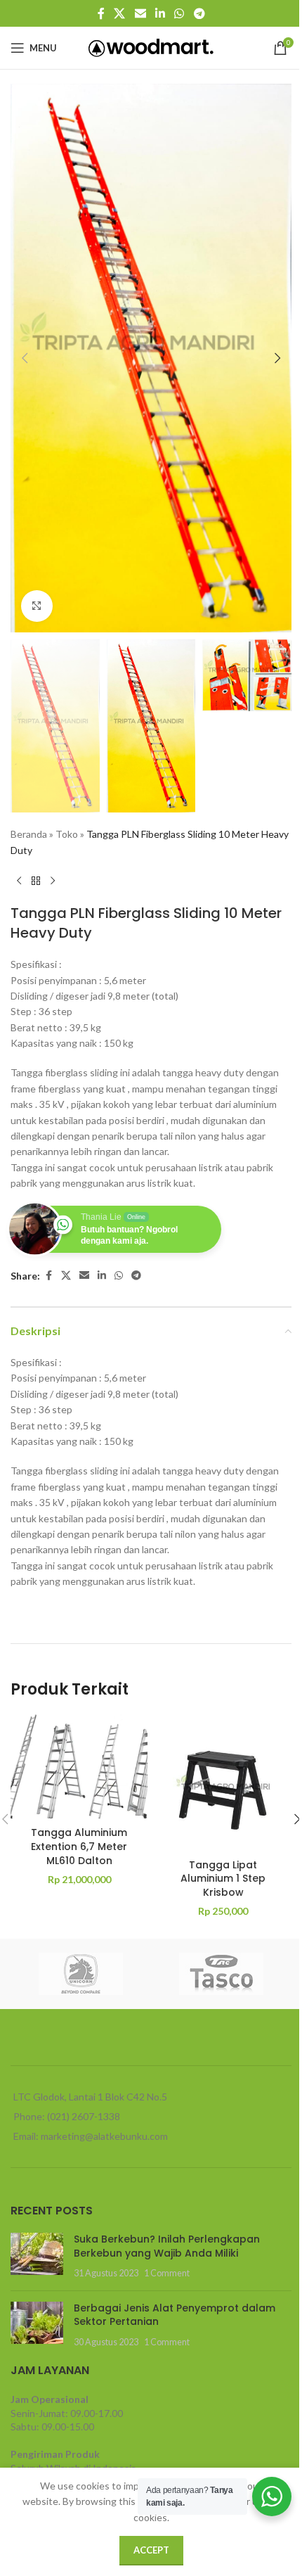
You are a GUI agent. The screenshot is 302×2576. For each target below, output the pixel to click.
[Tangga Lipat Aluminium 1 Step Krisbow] (223, 1783)
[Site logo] (151, 47)
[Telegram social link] (199, 13)
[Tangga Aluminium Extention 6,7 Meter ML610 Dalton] (79, 1767)
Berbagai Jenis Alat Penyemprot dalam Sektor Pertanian (175, 2315)
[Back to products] (36, 881)
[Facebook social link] (101, 13)
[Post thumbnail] (37, 2256)
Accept (151, 2550)
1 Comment (167, 2273)
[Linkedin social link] (160, 13)
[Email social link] (140, 13)
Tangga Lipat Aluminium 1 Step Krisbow (223, 1879)
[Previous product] (19, 881)
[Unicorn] (81, 1974)
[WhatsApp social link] (179, 13)
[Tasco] (221, 1974)
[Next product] (53, 881)
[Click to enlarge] (37, 606)
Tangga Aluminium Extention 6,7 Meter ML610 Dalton (79, 1846)
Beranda (29, 834)
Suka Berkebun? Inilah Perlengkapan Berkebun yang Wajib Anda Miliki (167, 2246)
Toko (67, 834)
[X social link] (120, 13)
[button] (25, 358)
